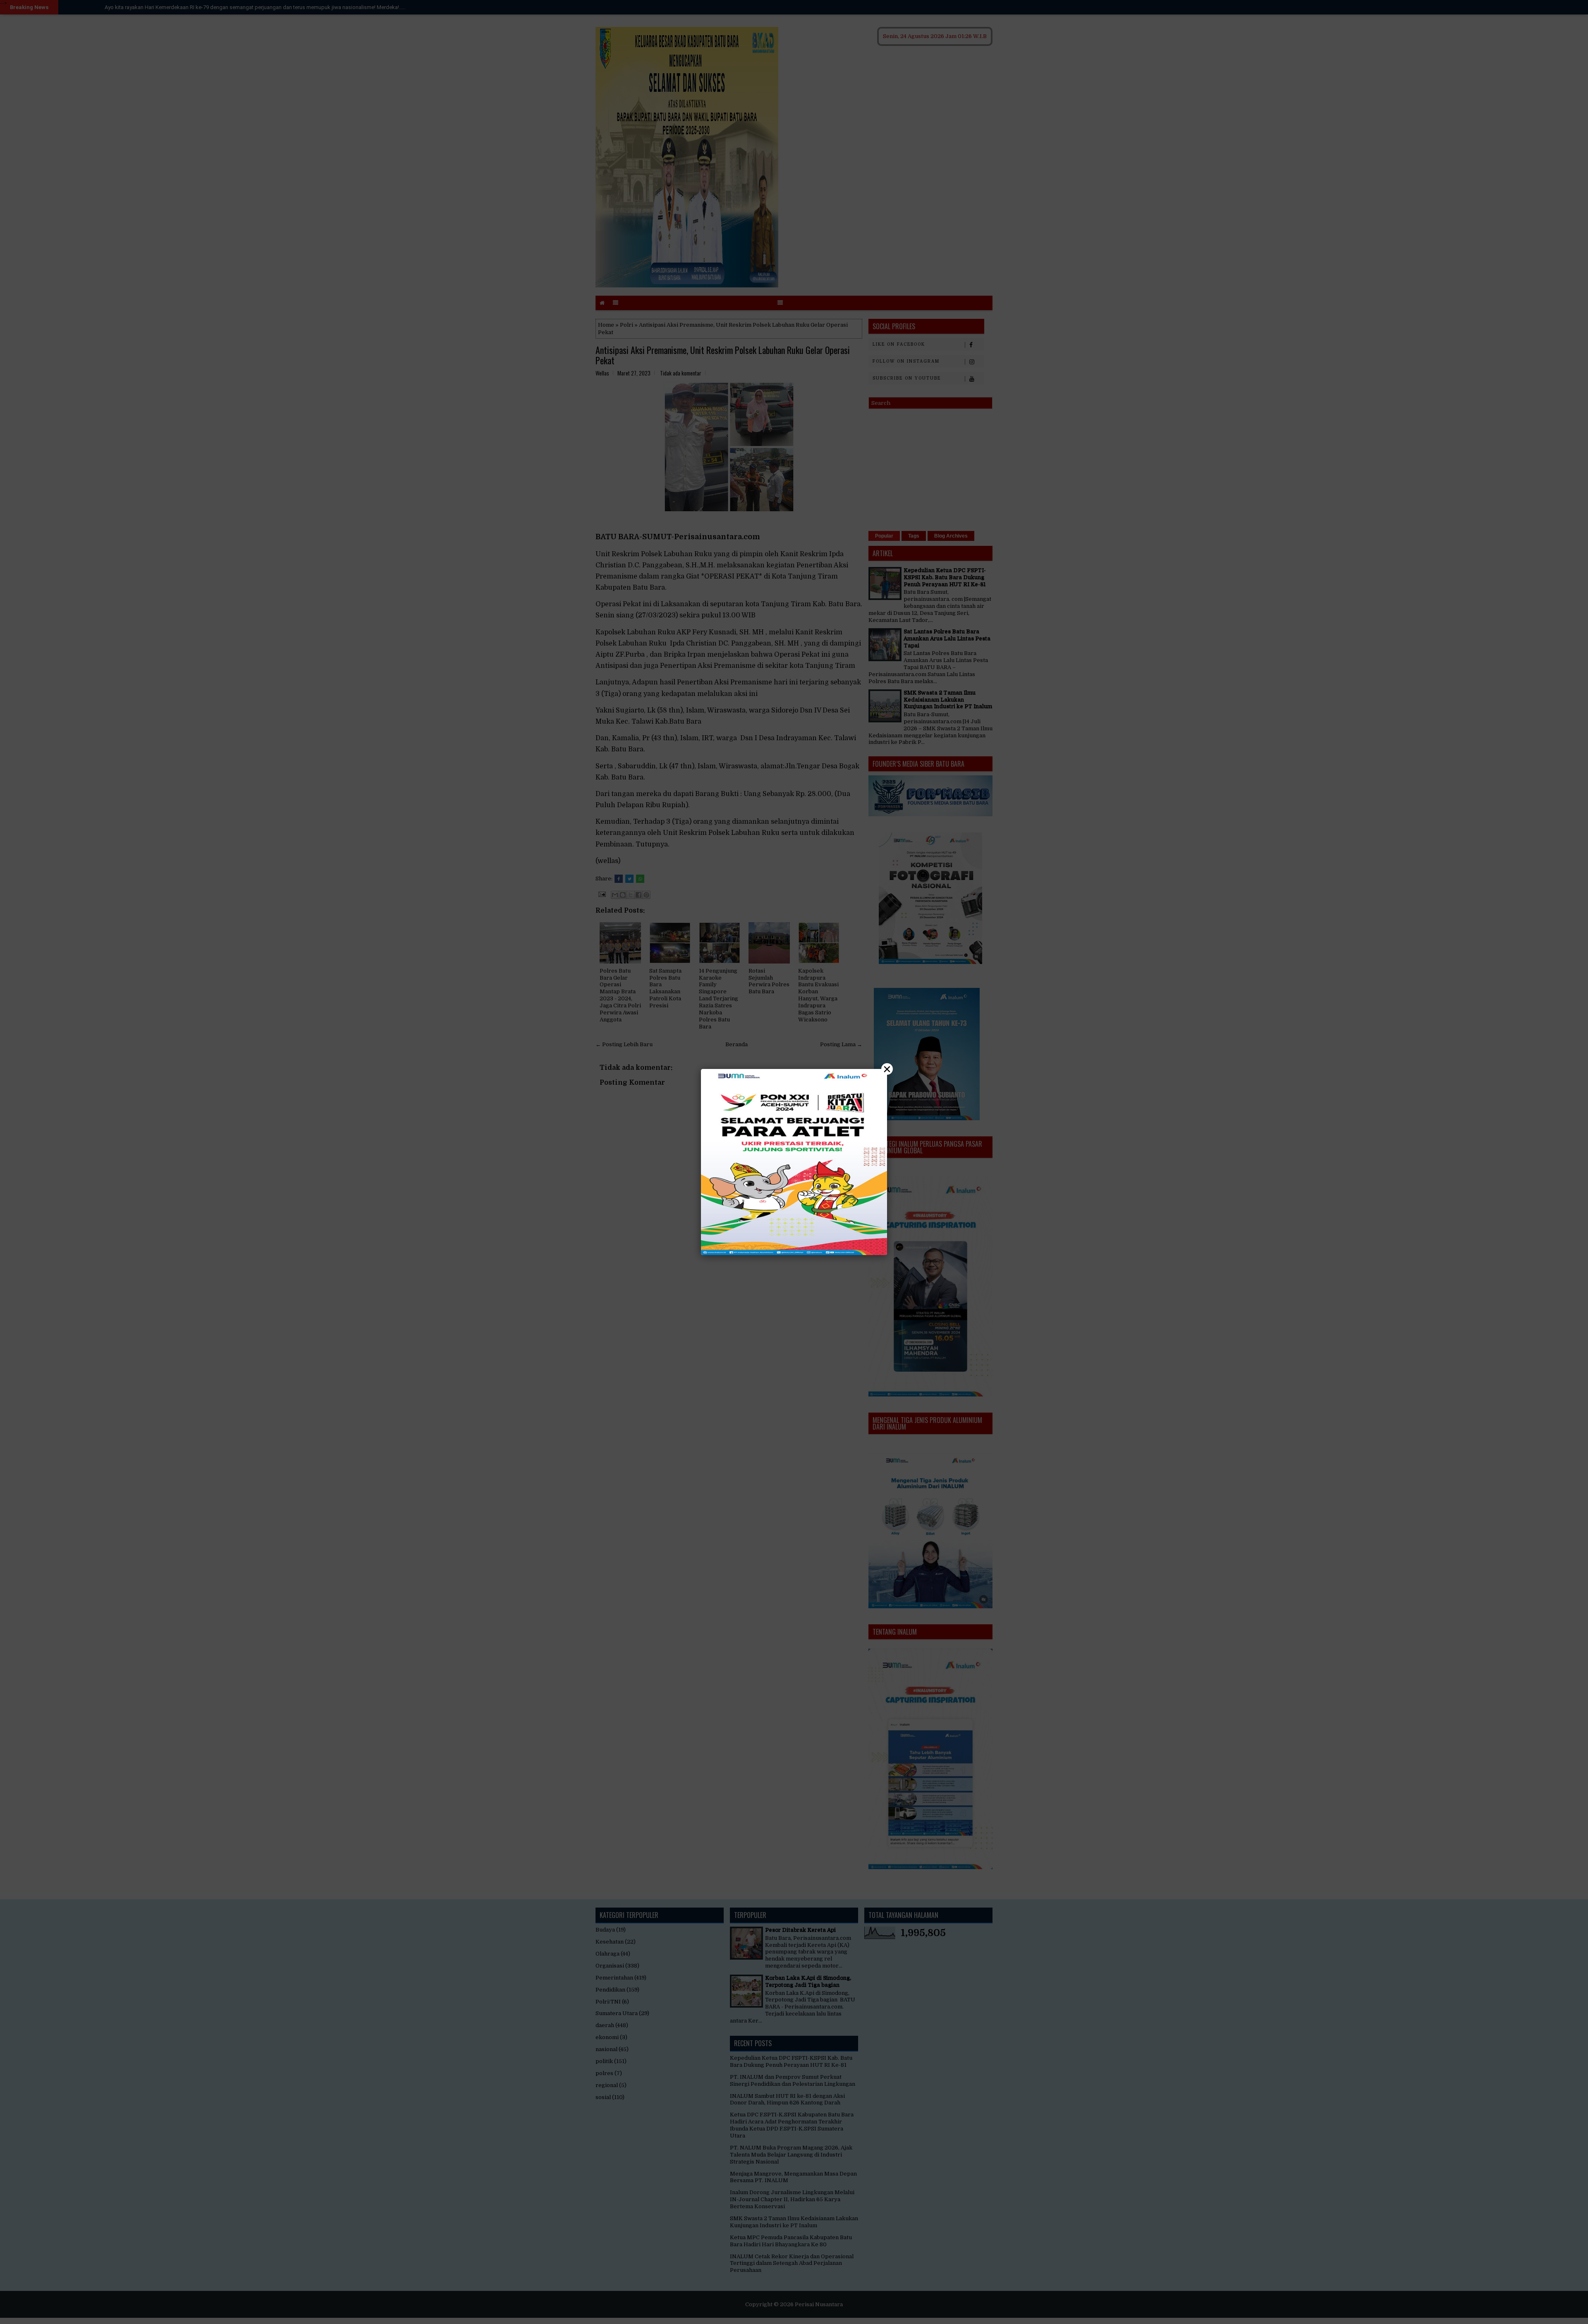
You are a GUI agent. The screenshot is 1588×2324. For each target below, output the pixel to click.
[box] (794, 1162)
